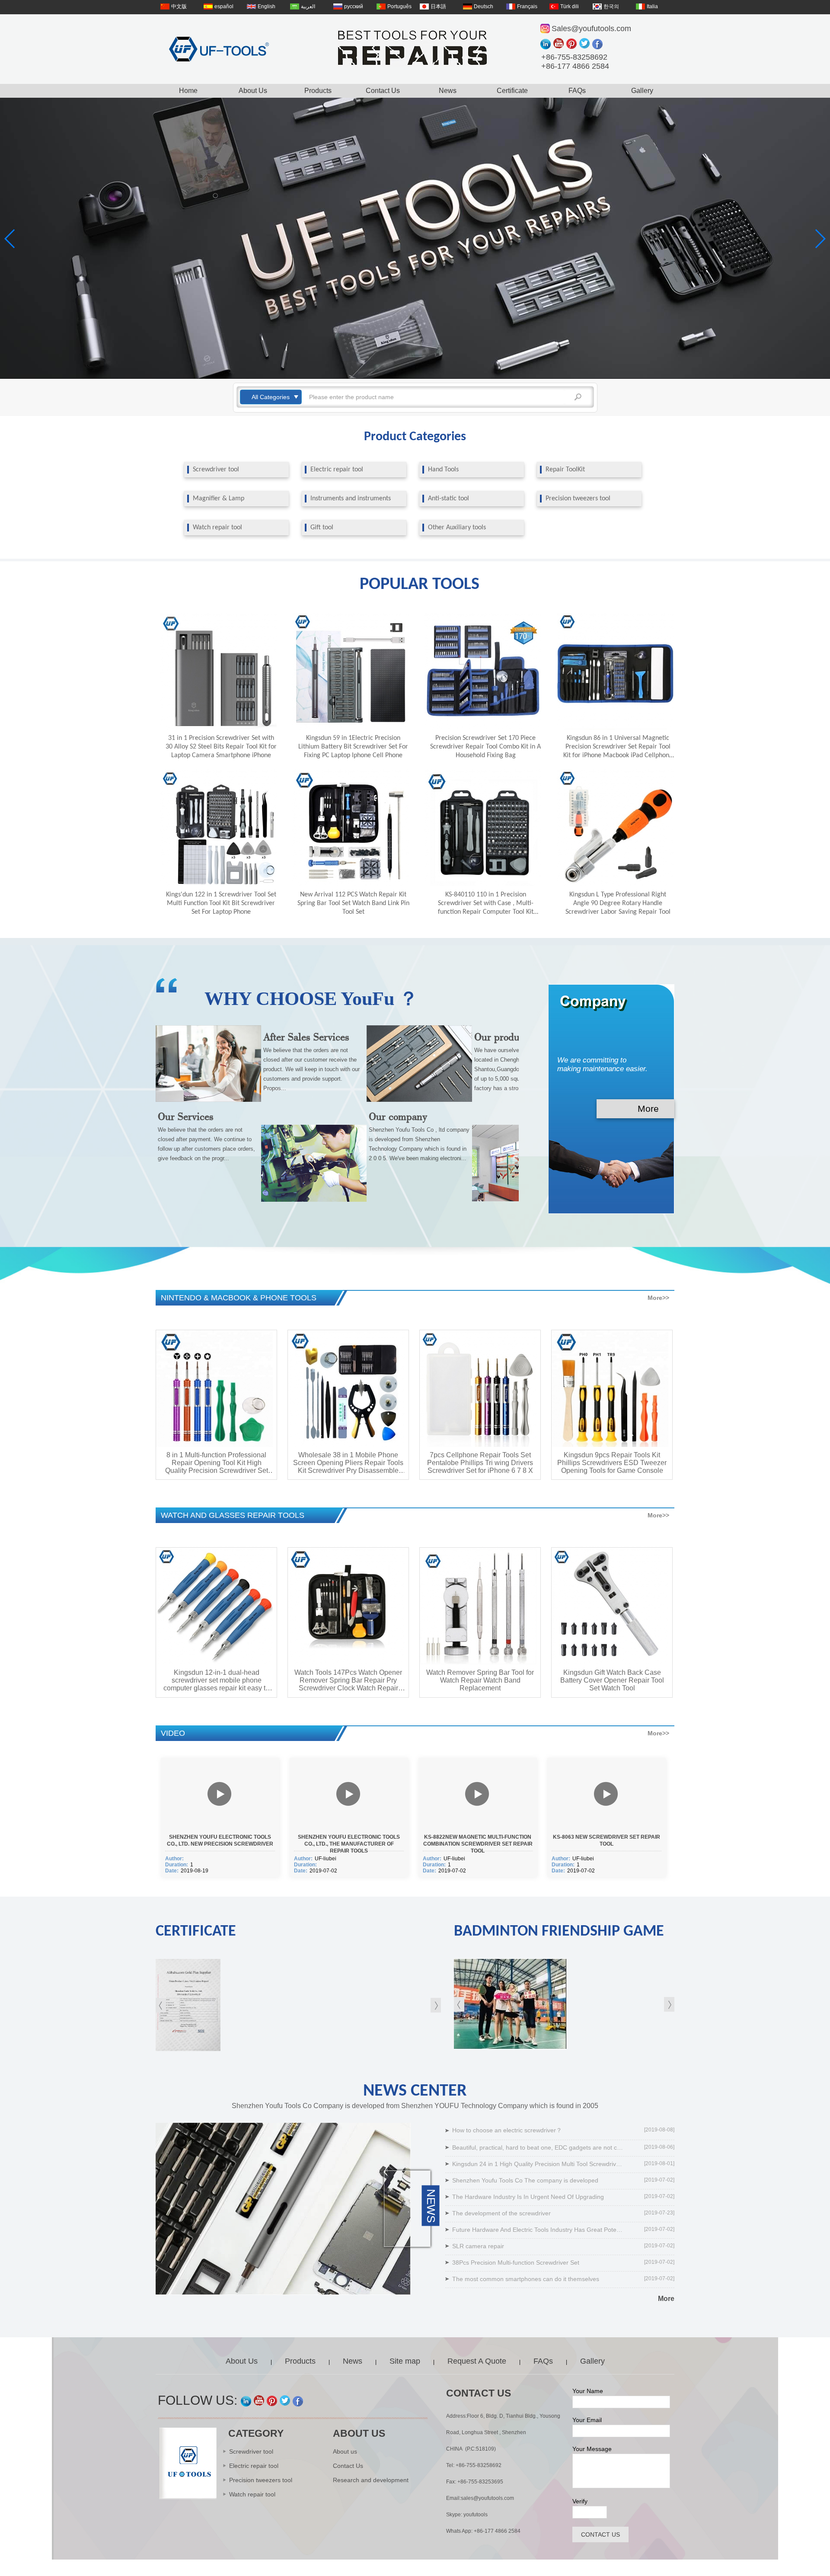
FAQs (577, 91)
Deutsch (484, 6)
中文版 (179, 6)
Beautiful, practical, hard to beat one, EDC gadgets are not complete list (539, 2147)
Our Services (186, 1116)
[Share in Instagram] (547, 44)
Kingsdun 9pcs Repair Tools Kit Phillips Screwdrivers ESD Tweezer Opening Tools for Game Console (612, 1463)
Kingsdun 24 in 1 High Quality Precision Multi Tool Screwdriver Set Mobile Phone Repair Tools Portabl (539, 2164)
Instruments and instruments (351, 499)
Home (188, 91)
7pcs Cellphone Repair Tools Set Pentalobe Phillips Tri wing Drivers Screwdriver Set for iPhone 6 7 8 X (480, 1463)
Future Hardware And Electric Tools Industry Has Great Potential (539, 2230)
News (448, 91)
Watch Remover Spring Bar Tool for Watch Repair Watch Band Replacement (480, 1680)
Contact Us (383, 91)
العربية (308, 6)
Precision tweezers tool (578, 499)
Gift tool (322, 528)
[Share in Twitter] (586, 44)
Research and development (371, 2480)
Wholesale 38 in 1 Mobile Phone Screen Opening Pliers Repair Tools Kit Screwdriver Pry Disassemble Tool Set (348, 1463)
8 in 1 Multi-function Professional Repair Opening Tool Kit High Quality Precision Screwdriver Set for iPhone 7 (217, 1463)
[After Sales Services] (314, 1200)
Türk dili (570, 6)
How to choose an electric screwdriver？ (507, 2130)
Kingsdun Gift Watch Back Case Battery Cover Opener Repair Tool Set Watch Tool (612, 1680)
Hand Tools (443, 470)
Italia (652, 6)
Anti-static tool (449, 499)
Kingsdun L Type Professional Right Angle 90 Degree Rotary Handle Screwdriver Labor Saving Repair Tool (618, 903)
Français (527, 6)
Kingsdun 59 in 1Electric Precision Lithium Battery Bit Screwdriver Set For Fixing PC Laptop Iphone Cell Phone (353, 747)
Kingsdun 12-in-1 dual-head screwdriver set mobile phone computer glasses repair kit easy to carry (216, 1680)
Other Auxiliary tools (457, 528)
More (648, 1109)
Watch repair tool (217, 528)
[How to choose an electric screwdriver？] (283, 2209)
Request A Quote (477, 2361)
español (224, 6)
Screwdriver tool (216, 470)
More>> (658, 1298)
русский (354, 6)
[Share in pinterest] (573, 44)
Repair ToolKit (565, 470)
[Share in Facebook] (599, 44)
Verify (580, 2501)
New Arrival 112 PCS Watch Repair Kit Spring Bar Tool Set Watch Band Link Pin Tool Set (353, 903)
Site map (405, 2361)
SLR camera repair (478, 2246)
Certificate (512, 91)
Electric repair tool (337, 470)
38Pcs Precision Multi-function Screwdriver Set (516, 2262)
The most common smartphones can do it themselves (526, 2279)
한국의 (611, 6)
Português (399, 6)
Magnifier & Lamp (219, 499)
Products (318, 91)
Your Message (592, 2449)
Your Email (587, 2420)
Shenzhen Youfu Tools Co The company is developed (525, 2180)
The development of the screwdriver (501, 2213)
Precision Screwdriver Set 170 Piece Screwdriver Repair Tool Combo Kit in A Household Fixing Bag (485, 747)
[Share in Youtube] (560, 44)
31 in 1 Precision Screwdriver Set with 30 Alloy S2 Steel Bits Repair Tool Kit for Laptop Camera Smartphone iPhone (221, 747)
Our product (501, 1037)
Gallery (642, 91)
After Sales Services (306, 1037)
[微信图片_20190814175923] (564, 2004)
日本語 (438, 6)
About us (345, 2451)
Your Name (588, 2391)
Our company (398, 1116)
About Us (253, 91)
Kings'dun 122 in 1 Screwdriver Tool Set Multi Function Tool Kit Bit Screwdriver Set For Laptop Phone (221, 903)
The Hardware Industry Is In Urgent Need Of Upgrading (528, 2197)
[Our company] (419, 1100)
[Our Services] (208, 1100)
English (267, 6)
